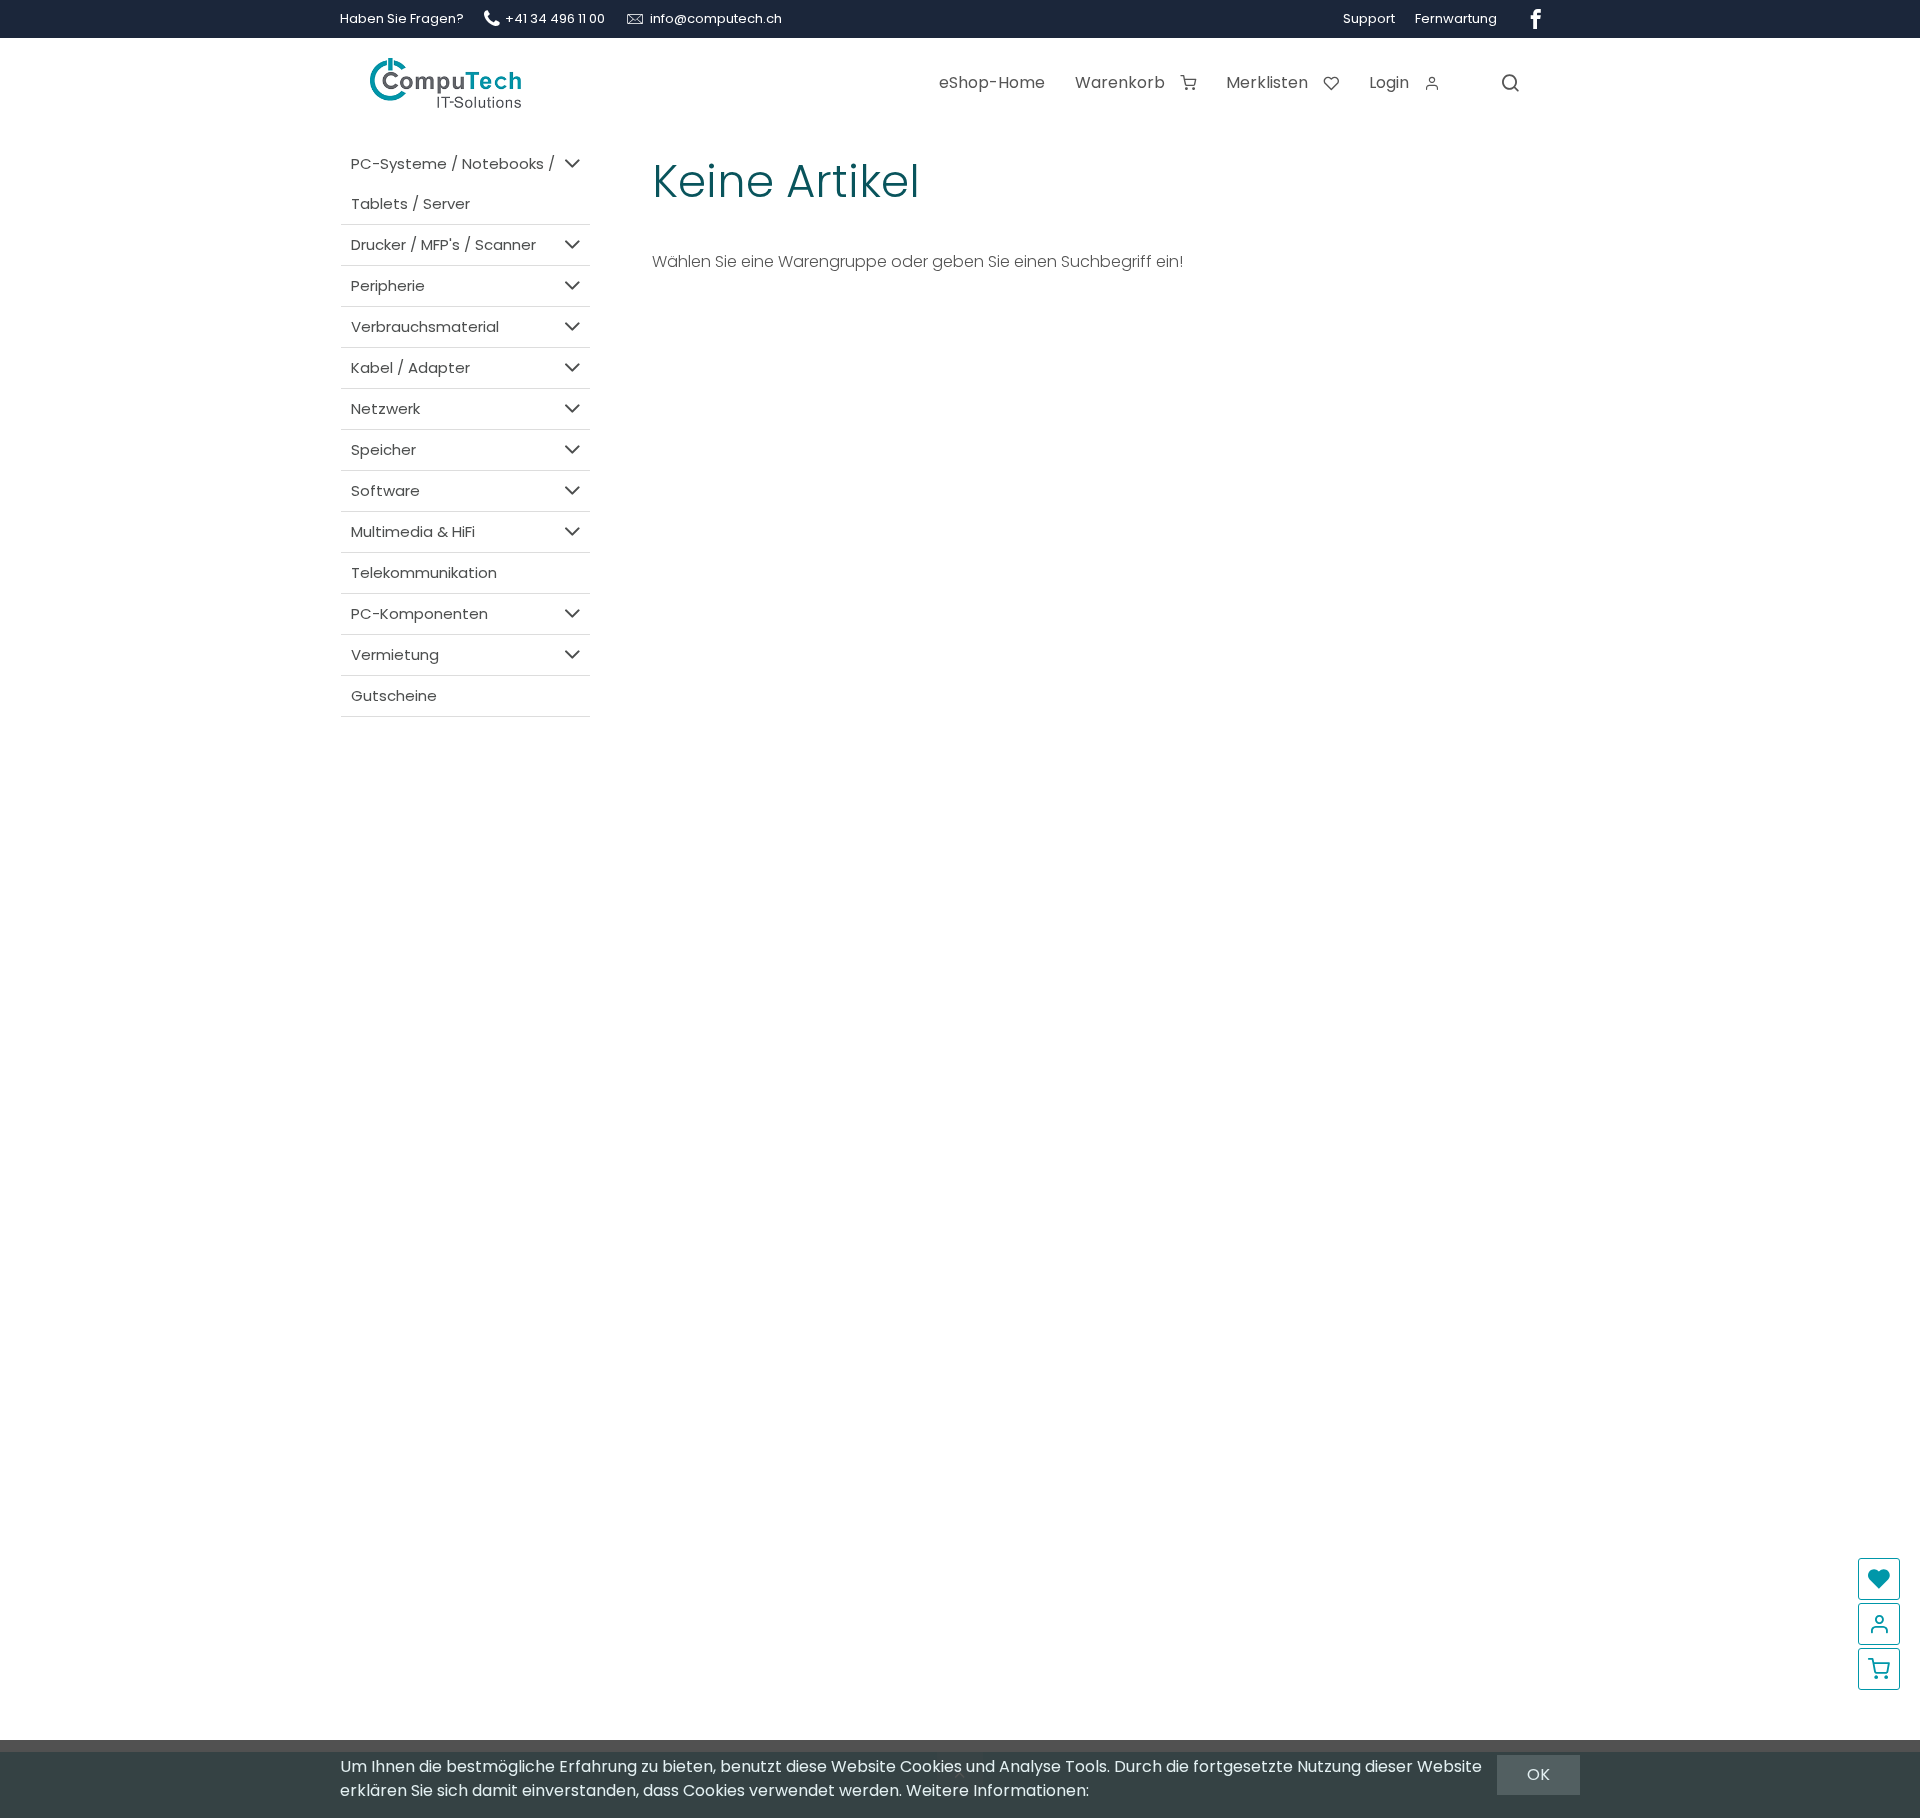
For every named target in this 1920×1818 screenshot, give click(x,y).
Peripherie (388, 285)
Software (385, 490)
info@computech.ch (716, 18)
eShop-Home (992, 82)
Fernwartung (1456, 18)
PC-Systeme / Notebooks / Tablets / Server (453, 183)
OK (1538, 1774)
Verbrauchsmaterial (425, 326)
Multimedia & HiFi (413, 531)
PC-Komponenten (419, 613)
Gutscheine (394, 695)
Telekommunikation (424, 572)
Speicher (383, 449)
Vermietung (395, 654)
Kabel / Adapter (410, 367)
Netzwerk (385, 408)
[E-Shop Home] (445, 75)
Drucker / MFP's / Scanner (443, 244)
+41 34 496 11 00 (555, 18)
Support (1369, 18)
